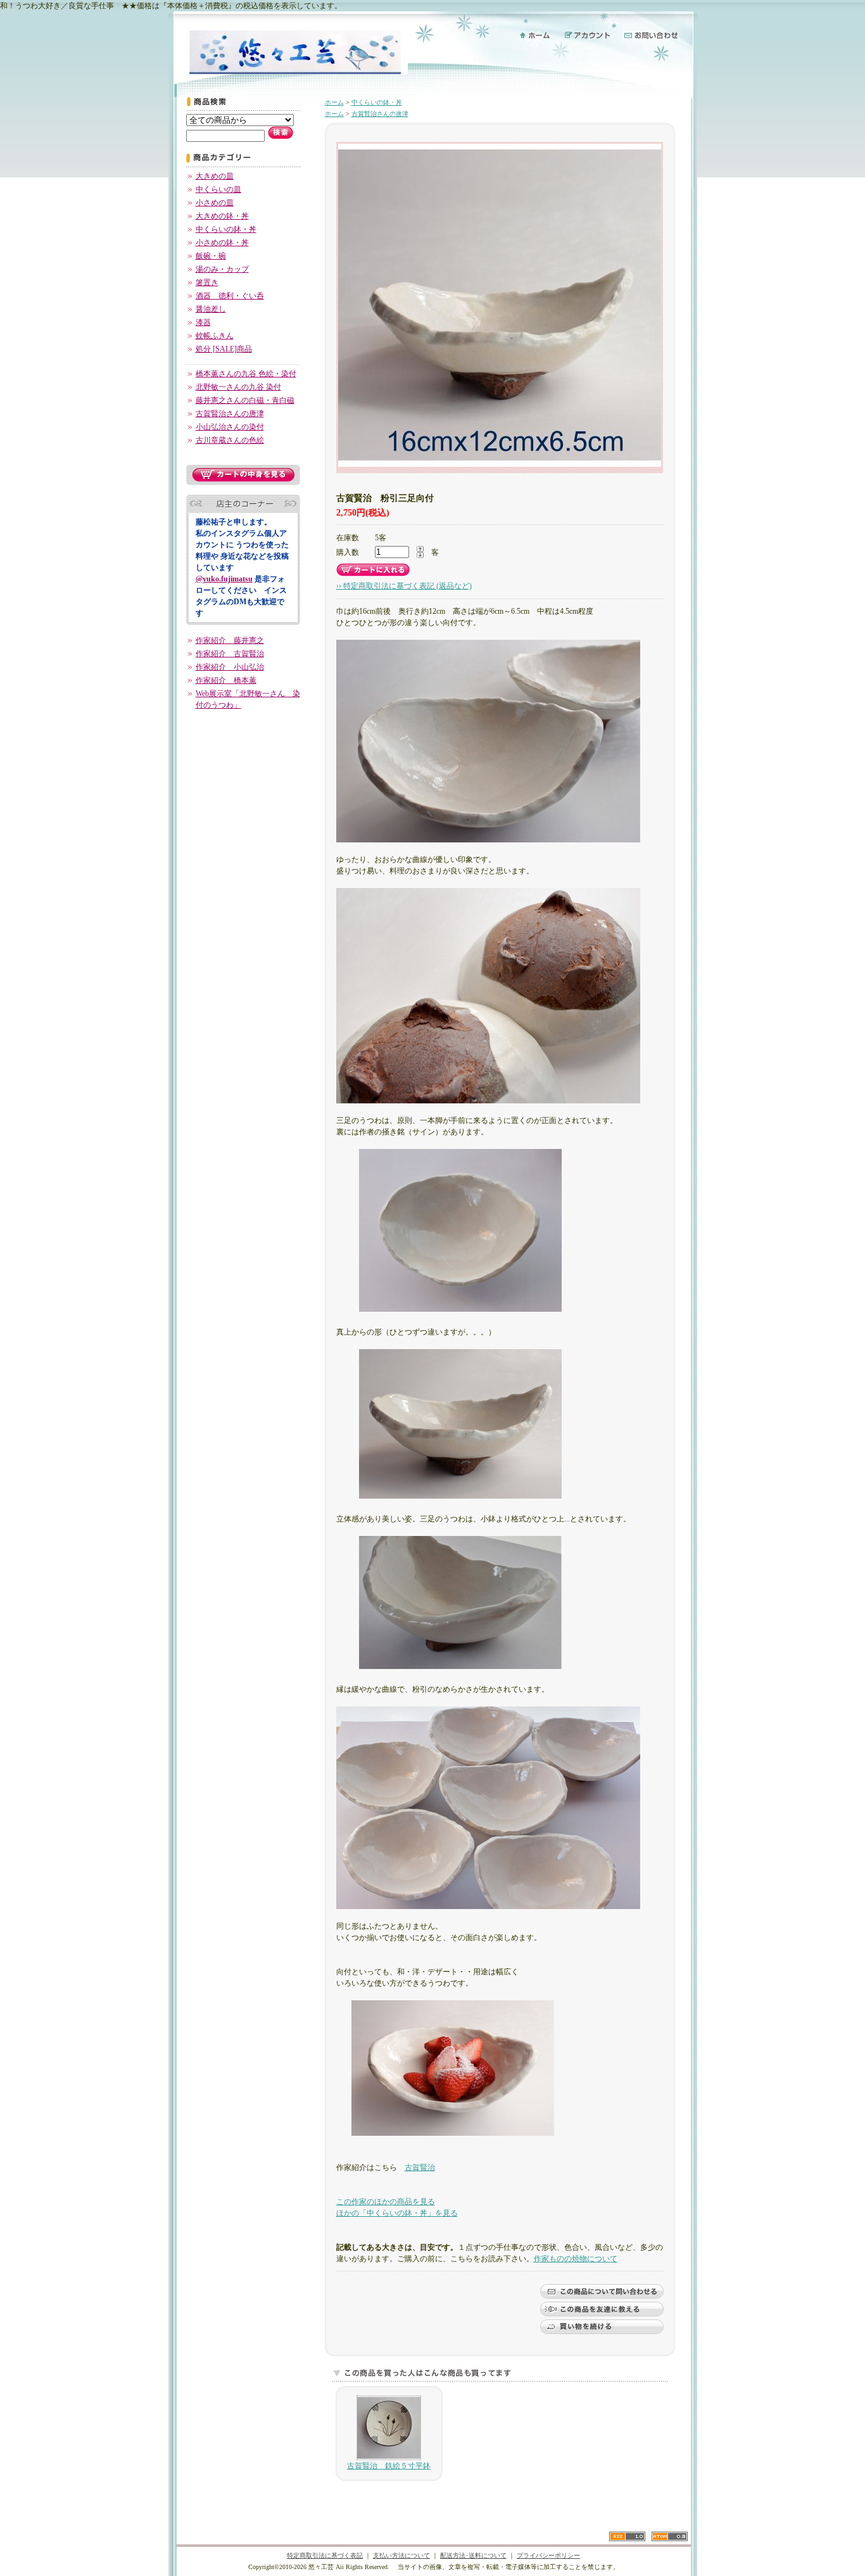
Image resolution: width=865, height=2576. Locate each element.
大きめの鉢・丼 (222, 216)
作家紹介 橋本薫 (226, 680)
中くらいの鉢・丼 (226, 229)
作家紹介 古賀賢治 (230, 654)
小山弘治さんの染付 (230, 427)
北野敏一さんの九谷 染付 (238, 387)
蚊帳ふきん (215, 336)
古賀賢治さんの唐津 (230, 414)
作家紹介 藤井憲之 (230, 640)
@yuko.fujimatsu (224, 579)
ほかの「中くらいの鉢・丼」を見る (397, 2213)
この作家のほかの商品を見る (386, 2202)
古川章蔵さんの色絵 (230, 440)
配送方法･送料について (473, 2555)
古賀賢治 (420, 2167)
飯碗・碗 (211, 256)
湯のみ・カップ (222, 269)
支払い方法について (401, 2555)
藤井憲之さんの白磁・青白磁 (245, 400)
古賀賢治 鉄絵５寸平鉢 (389, 2466)
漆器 (203, 322)
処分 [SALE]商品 (224, 349)
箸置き (207, 282)
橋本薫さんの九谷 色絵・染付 (246, 374)
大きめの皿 (215, 176)
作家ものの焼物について (576, 2259)
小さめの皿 (215, 203)
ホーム (334, 102)
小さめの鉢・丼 (222, 243)
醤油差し (211, 309)
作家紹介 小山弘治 (230, 667)
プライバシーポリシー (548, 2555)
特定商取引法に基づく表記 (325, 2555)
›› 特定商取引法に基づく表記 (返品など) (404, 586)
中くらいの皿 (218, 189)
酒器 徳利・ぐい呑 (230, 296)
